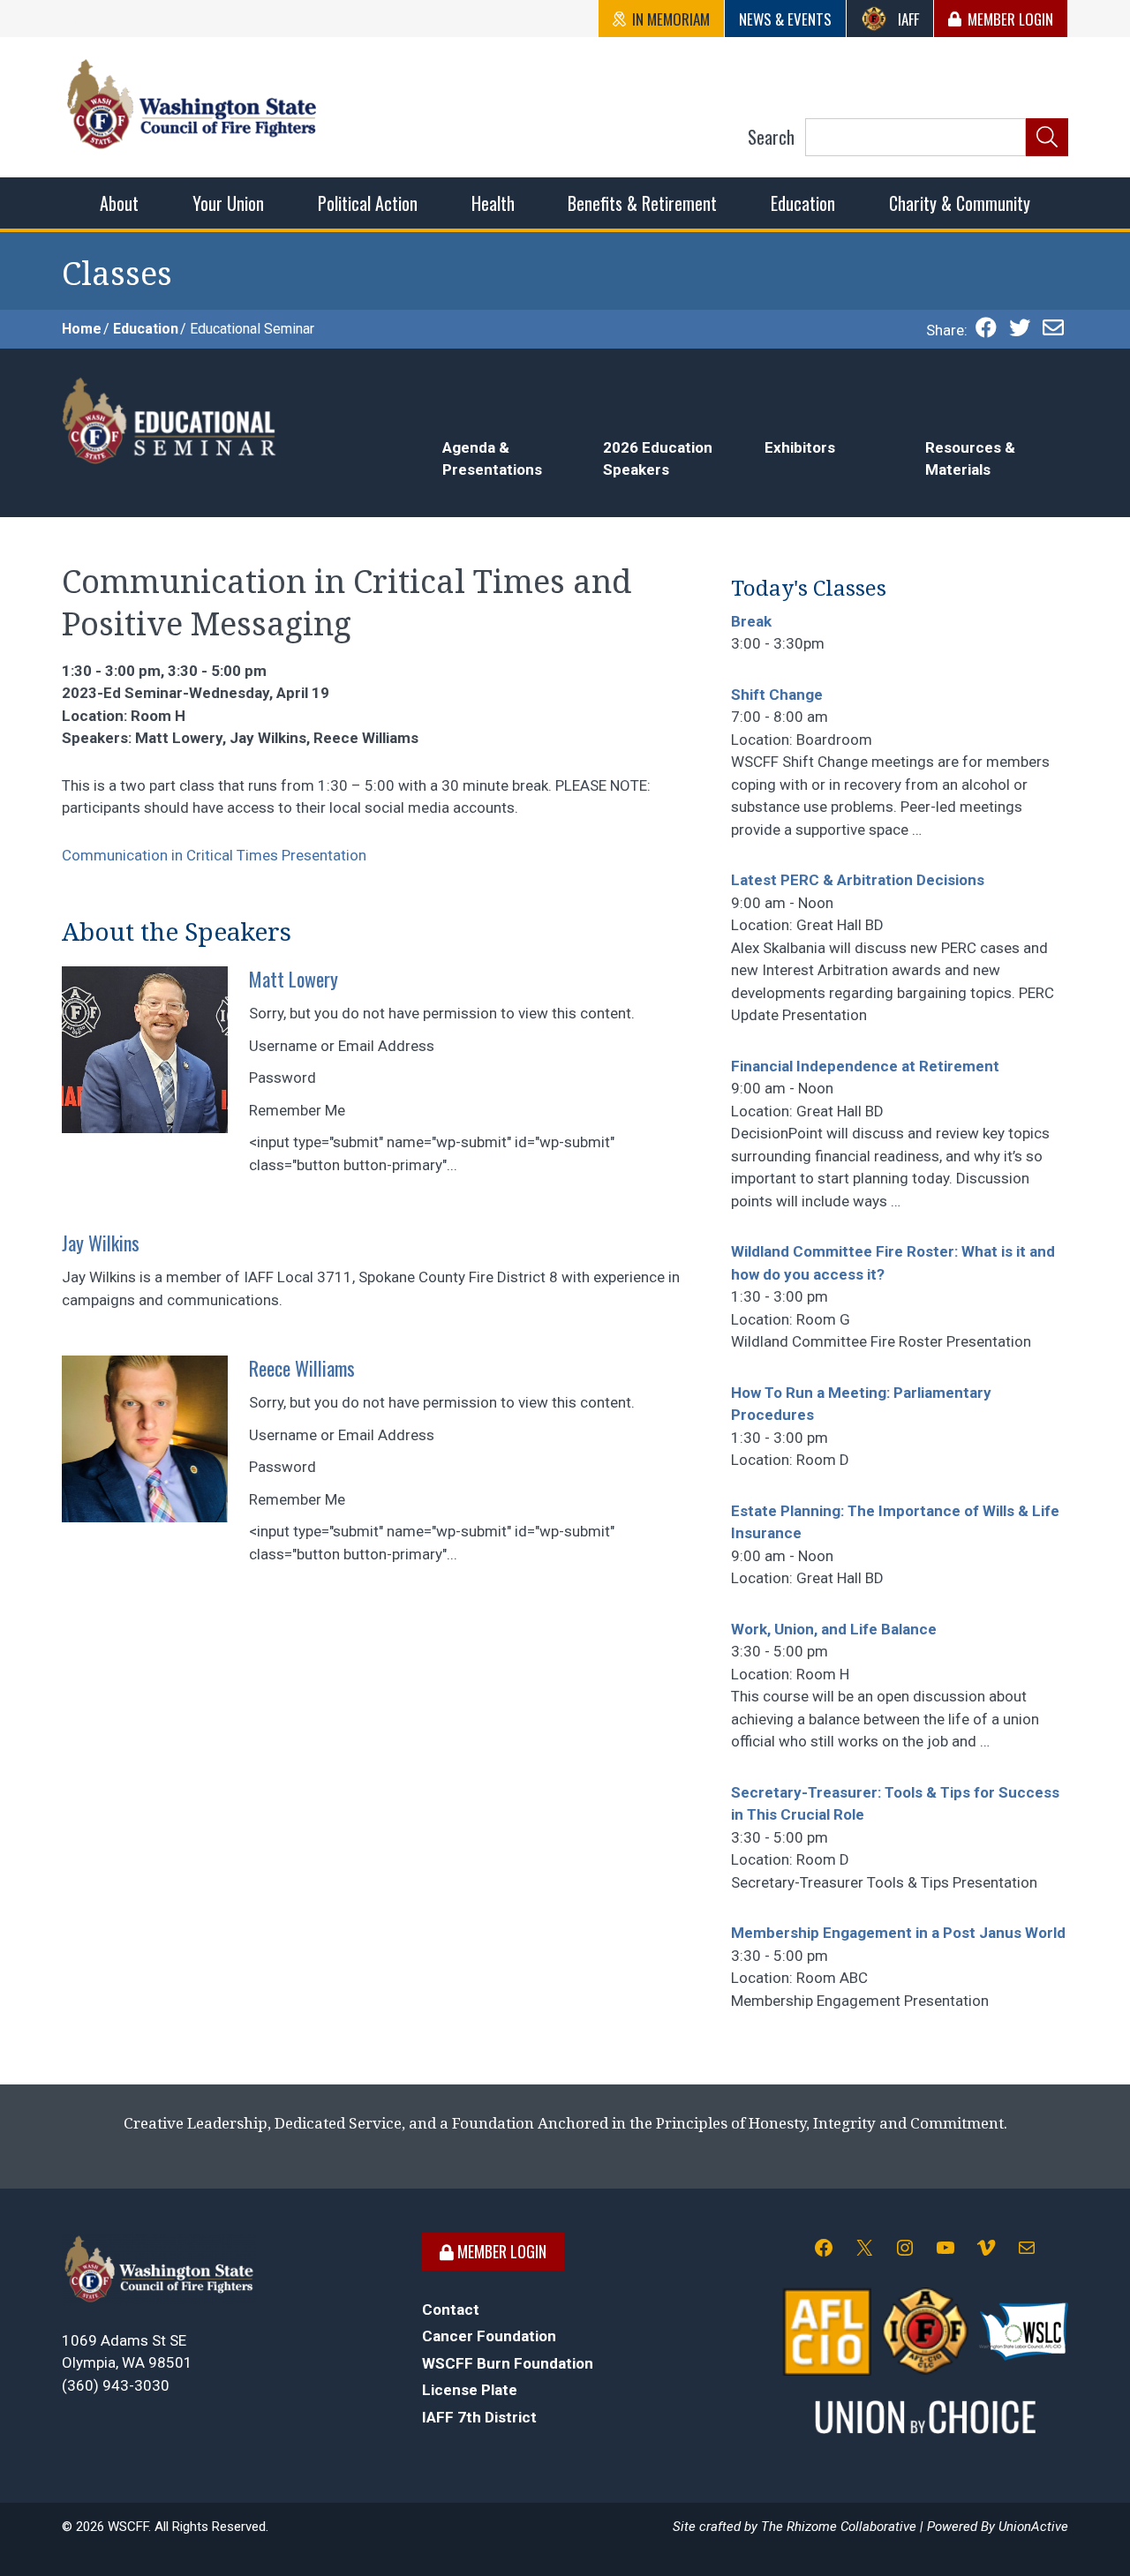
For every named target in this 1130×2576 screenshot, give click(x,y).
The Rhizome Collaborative (839, 2527)
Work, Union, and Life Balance (834, 1629)
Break (751, 621)
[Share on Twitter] (1020, 330)
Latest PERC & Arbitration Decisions (858, 880)
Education (146, 329)
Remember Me (297, 1110)
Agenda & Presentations (492, 459)
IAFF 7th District (479, 2417)
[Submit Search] (1047, 138)
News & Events (785, 19)
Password (282, 1078)
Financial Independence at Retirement (865, 1066)
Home (82, 329)
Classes (117, 274)
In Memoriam (671, 19)
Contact (451, 2309)
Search (771, 137)
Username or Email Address (342, 1046)
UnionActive (1033, 2527)
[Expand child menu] (119, 203)
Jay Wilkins (101, 1243)
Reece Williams (302, 1368)
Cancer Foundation (489, 2336)
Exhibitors (800, 447)
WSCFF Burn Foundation (508, 2363)
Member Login (1010, 19)
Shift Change (777, 695)
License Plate (470, 2390)
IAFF (908, 19)
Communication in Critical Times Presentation (214, 855)
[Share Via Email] (1053, 330)
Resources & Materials (970, 459)
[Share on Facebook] (986, 330)
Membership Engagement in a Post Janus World (898, 1933)
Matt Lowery (294, 979)
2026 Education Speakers (658, 459)
